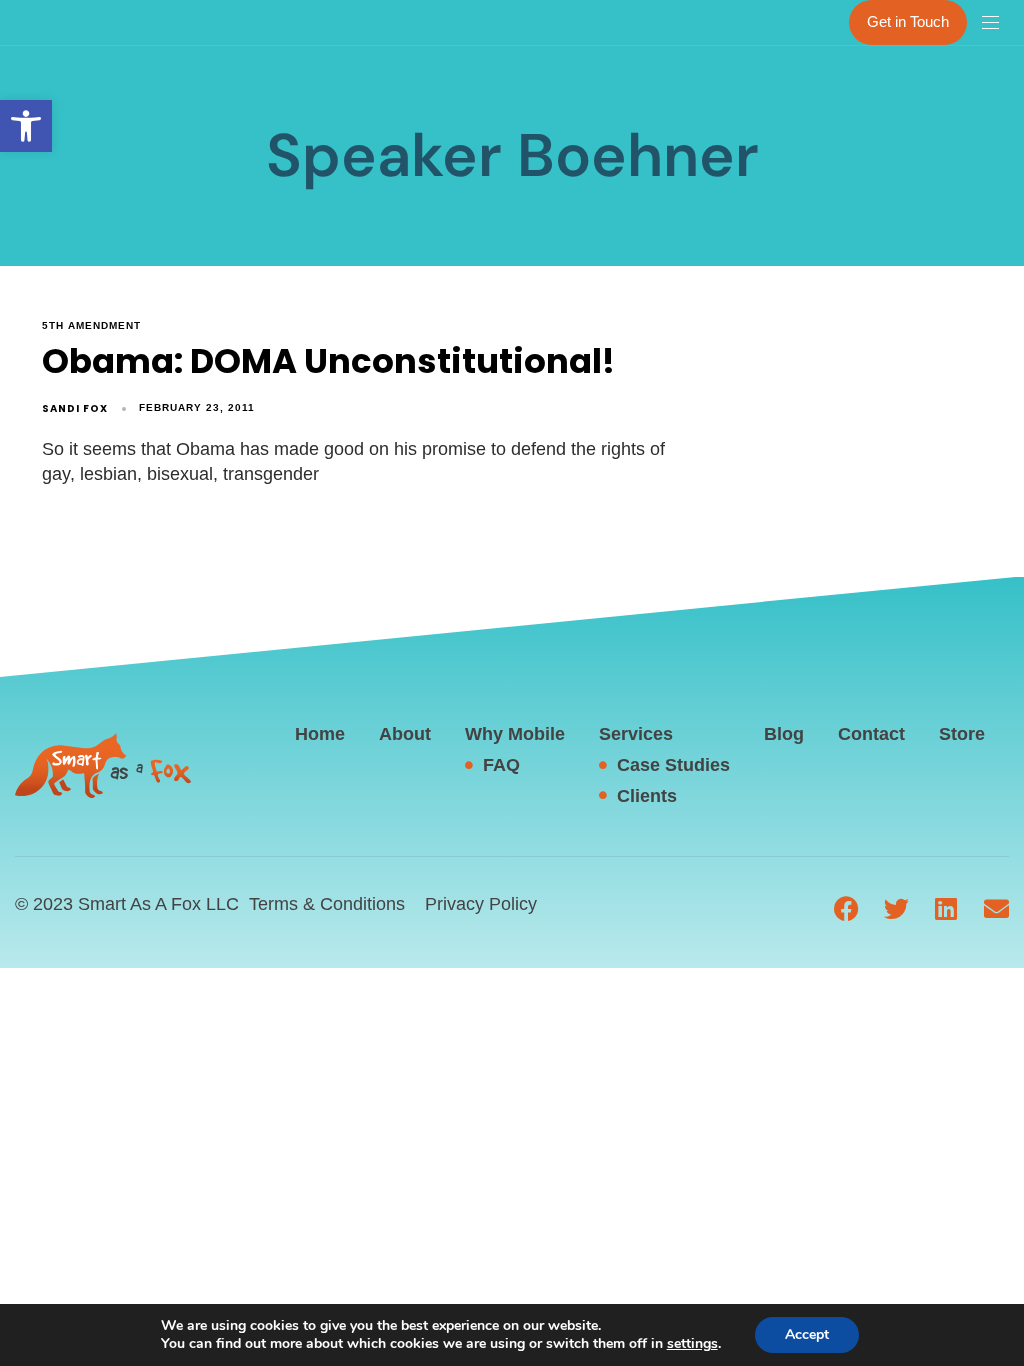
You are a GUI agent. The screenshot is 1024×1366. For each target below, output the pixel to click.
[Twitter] (896, 908)
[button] (26, 126)
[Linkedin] (946, 908)
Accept (807, 1334)
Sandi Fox (75, 408)
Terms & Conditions (327, 904)
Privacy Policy (481, 904)
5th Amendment (91, 325)
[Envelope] (996, 908)
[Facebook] (846, 908)
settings (692, 1344)
